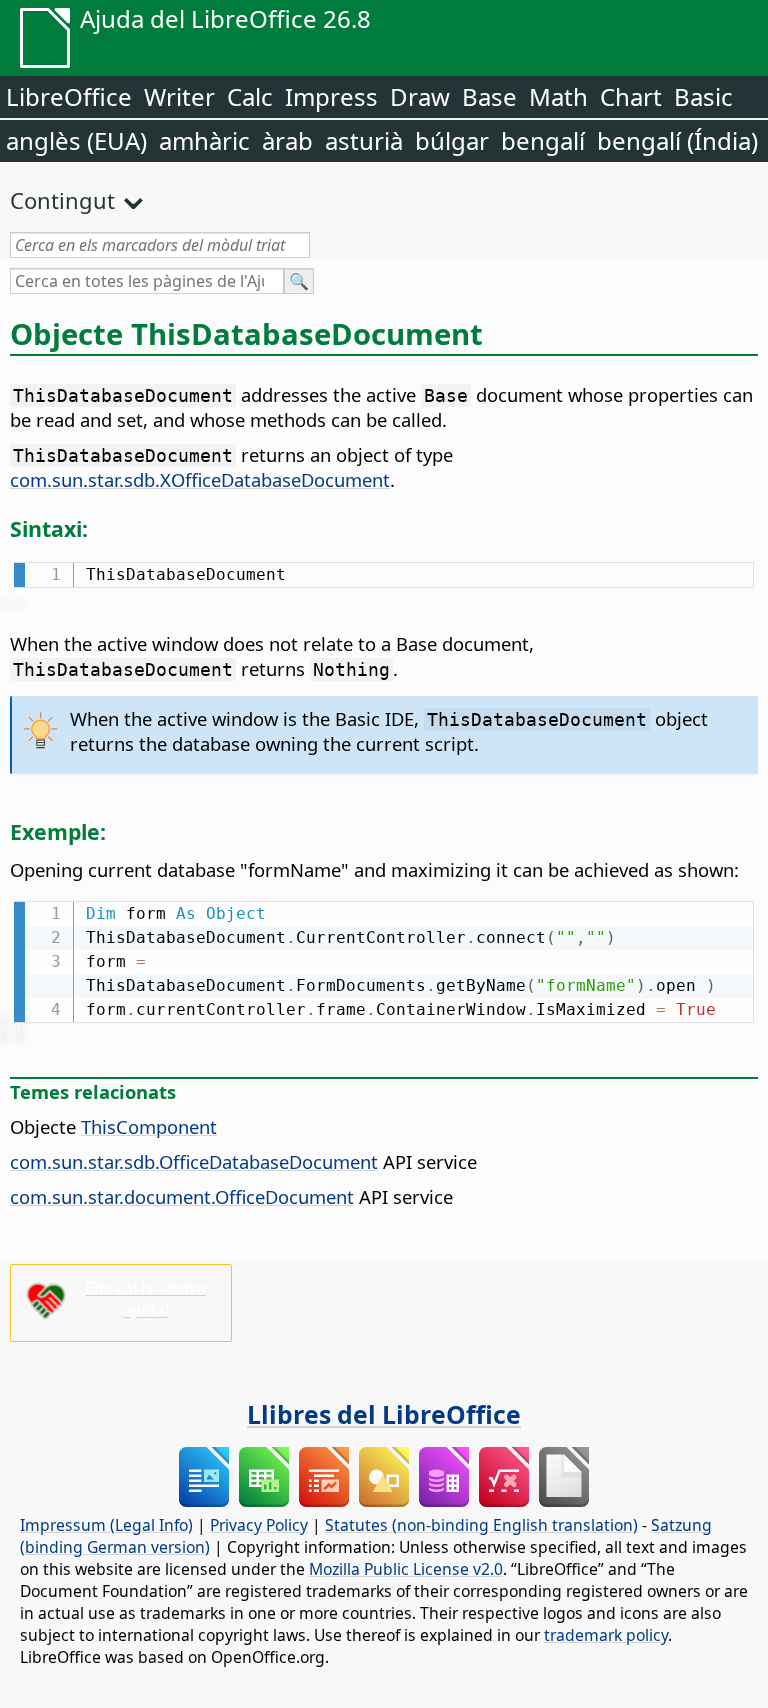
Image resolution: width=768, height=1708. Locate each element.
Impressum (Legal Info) (106, 1525)
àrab (287, 140)
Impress (331, 96)
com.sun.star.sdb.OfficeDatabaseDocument (194, 1161)
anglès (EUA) (76, 140)
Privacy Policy (259, 1525)
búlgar (452, 140)
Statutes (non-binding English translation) (481, 1525)
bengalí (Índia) (677, 140)
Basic (703, 96)
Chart (631, 96)
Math (558, 96)
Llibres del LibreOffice (384, 1414)
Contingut (62, 200)
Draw (420, 96)
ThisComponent (149, 1126)
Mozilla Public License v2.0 (406, 1569)
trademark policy (606, 1635)
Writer (179, 96)
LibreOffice (69, 96)
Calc (250, 96)
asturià (364, 140)
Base (489, 96)
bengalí (543, 140)
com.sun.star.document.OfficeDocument (182, 1196)
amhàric (204, 140)
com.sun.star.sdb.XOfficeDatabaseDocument (200, 479)
